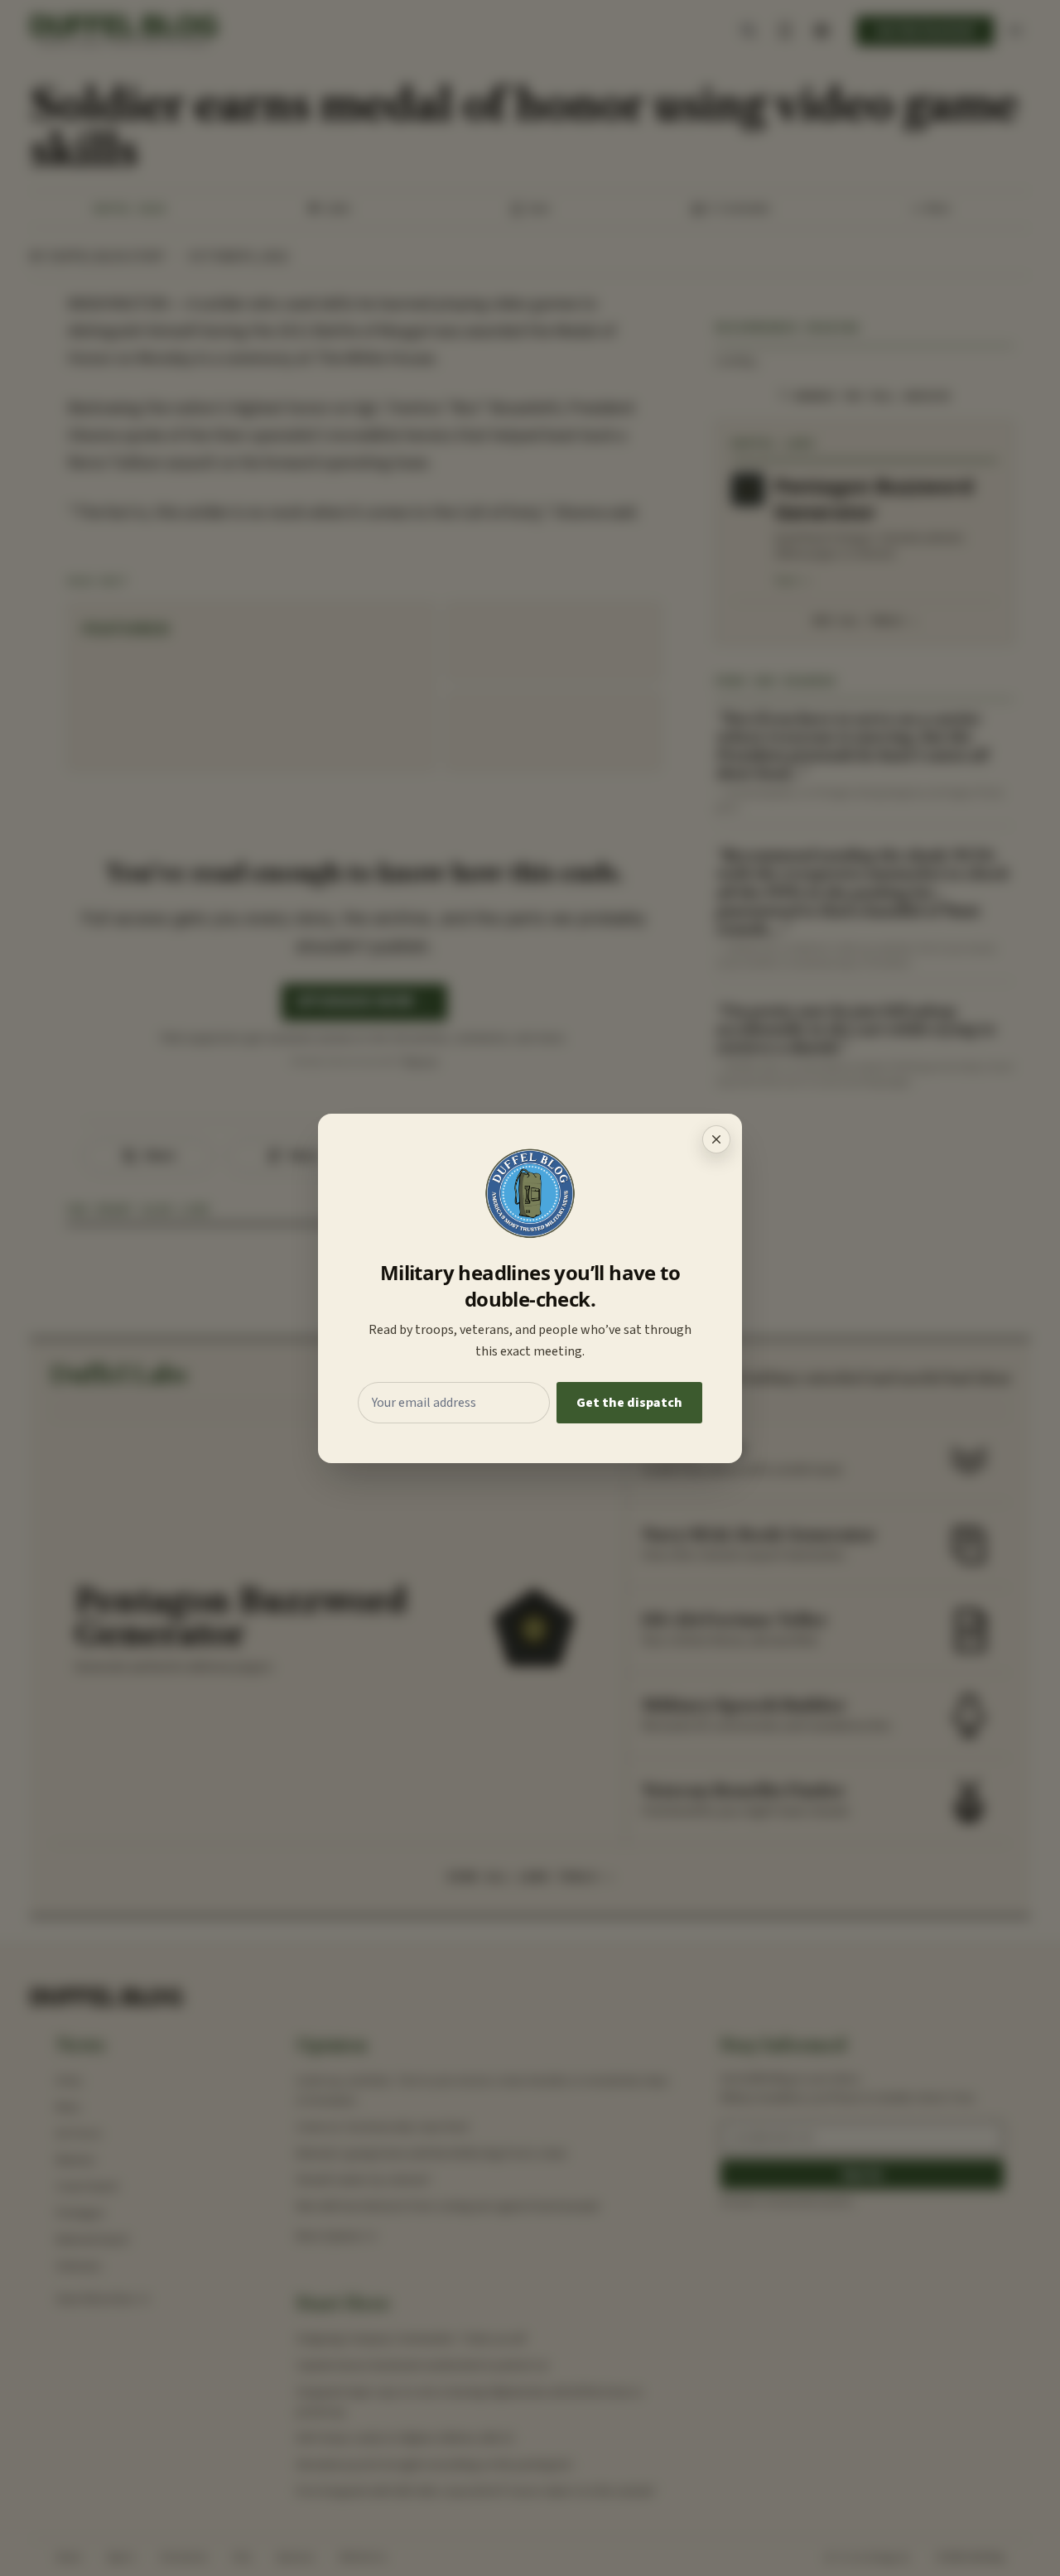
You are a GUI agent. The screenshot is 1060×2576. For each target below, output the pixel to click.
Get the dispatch (629, 1403)
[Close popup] (716, 1139)
